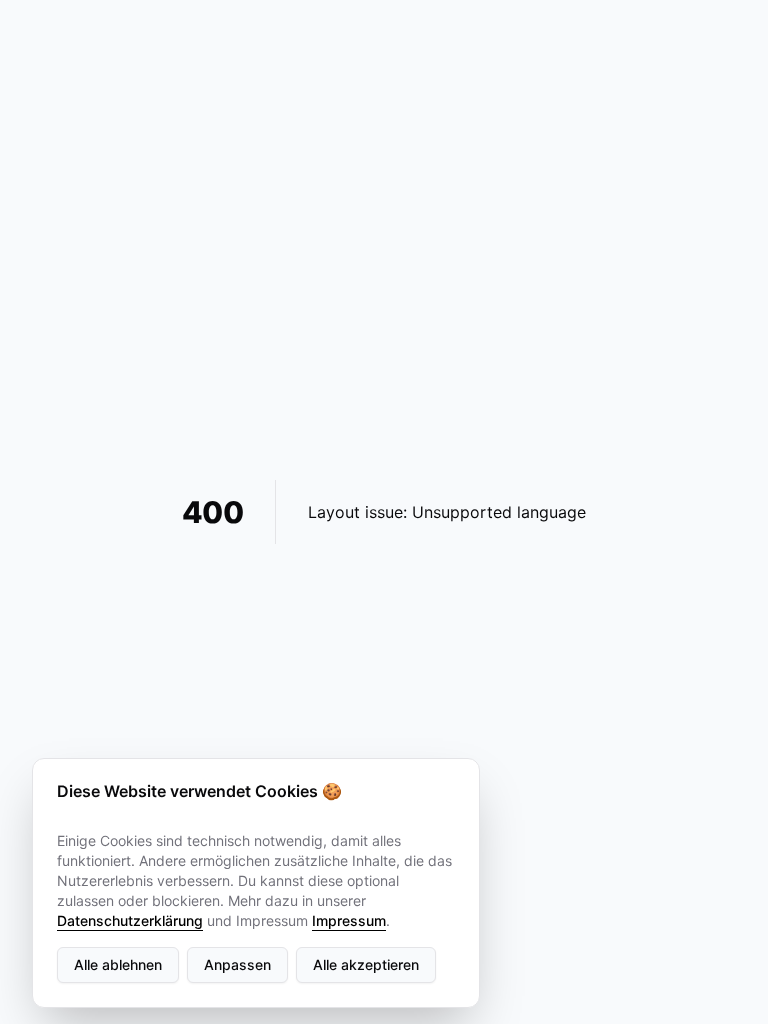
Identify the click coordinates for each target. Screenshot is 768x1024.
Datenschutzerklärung (130, 920)
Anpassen (237, 964)
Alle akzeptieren (366, 964)
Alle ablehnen (118, 964)
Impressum (349, 920)
